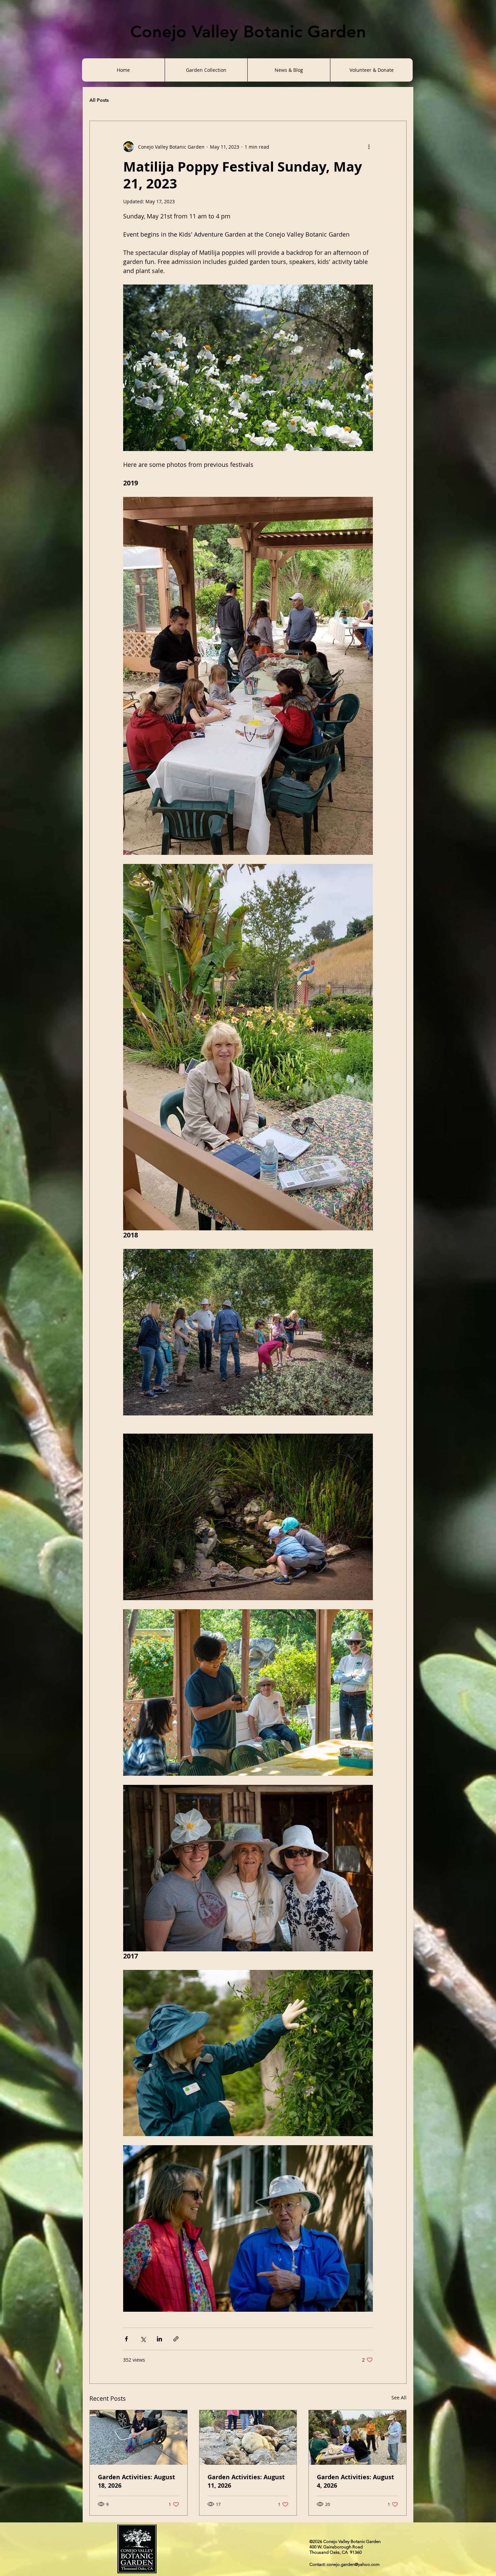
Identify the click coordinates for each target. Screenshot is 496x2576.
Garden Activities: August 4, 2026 (355, 2481)
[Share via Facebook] (126, 2339)
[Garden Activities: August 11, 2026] (248, 2437)
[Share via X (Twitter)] (143, 2339)
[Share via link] (176, 2339)
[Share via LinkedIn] (159, 2339)
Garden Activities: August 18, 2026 (136, 2481)
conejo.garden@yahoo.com (353, 2564)
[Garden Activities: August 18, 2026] (139, 2437)
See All (399, 2398)
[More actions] (369, 147)
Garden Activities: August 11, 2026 (246, 2481)
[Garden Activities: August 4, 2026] (357, 2437)
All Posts (99, 100)
